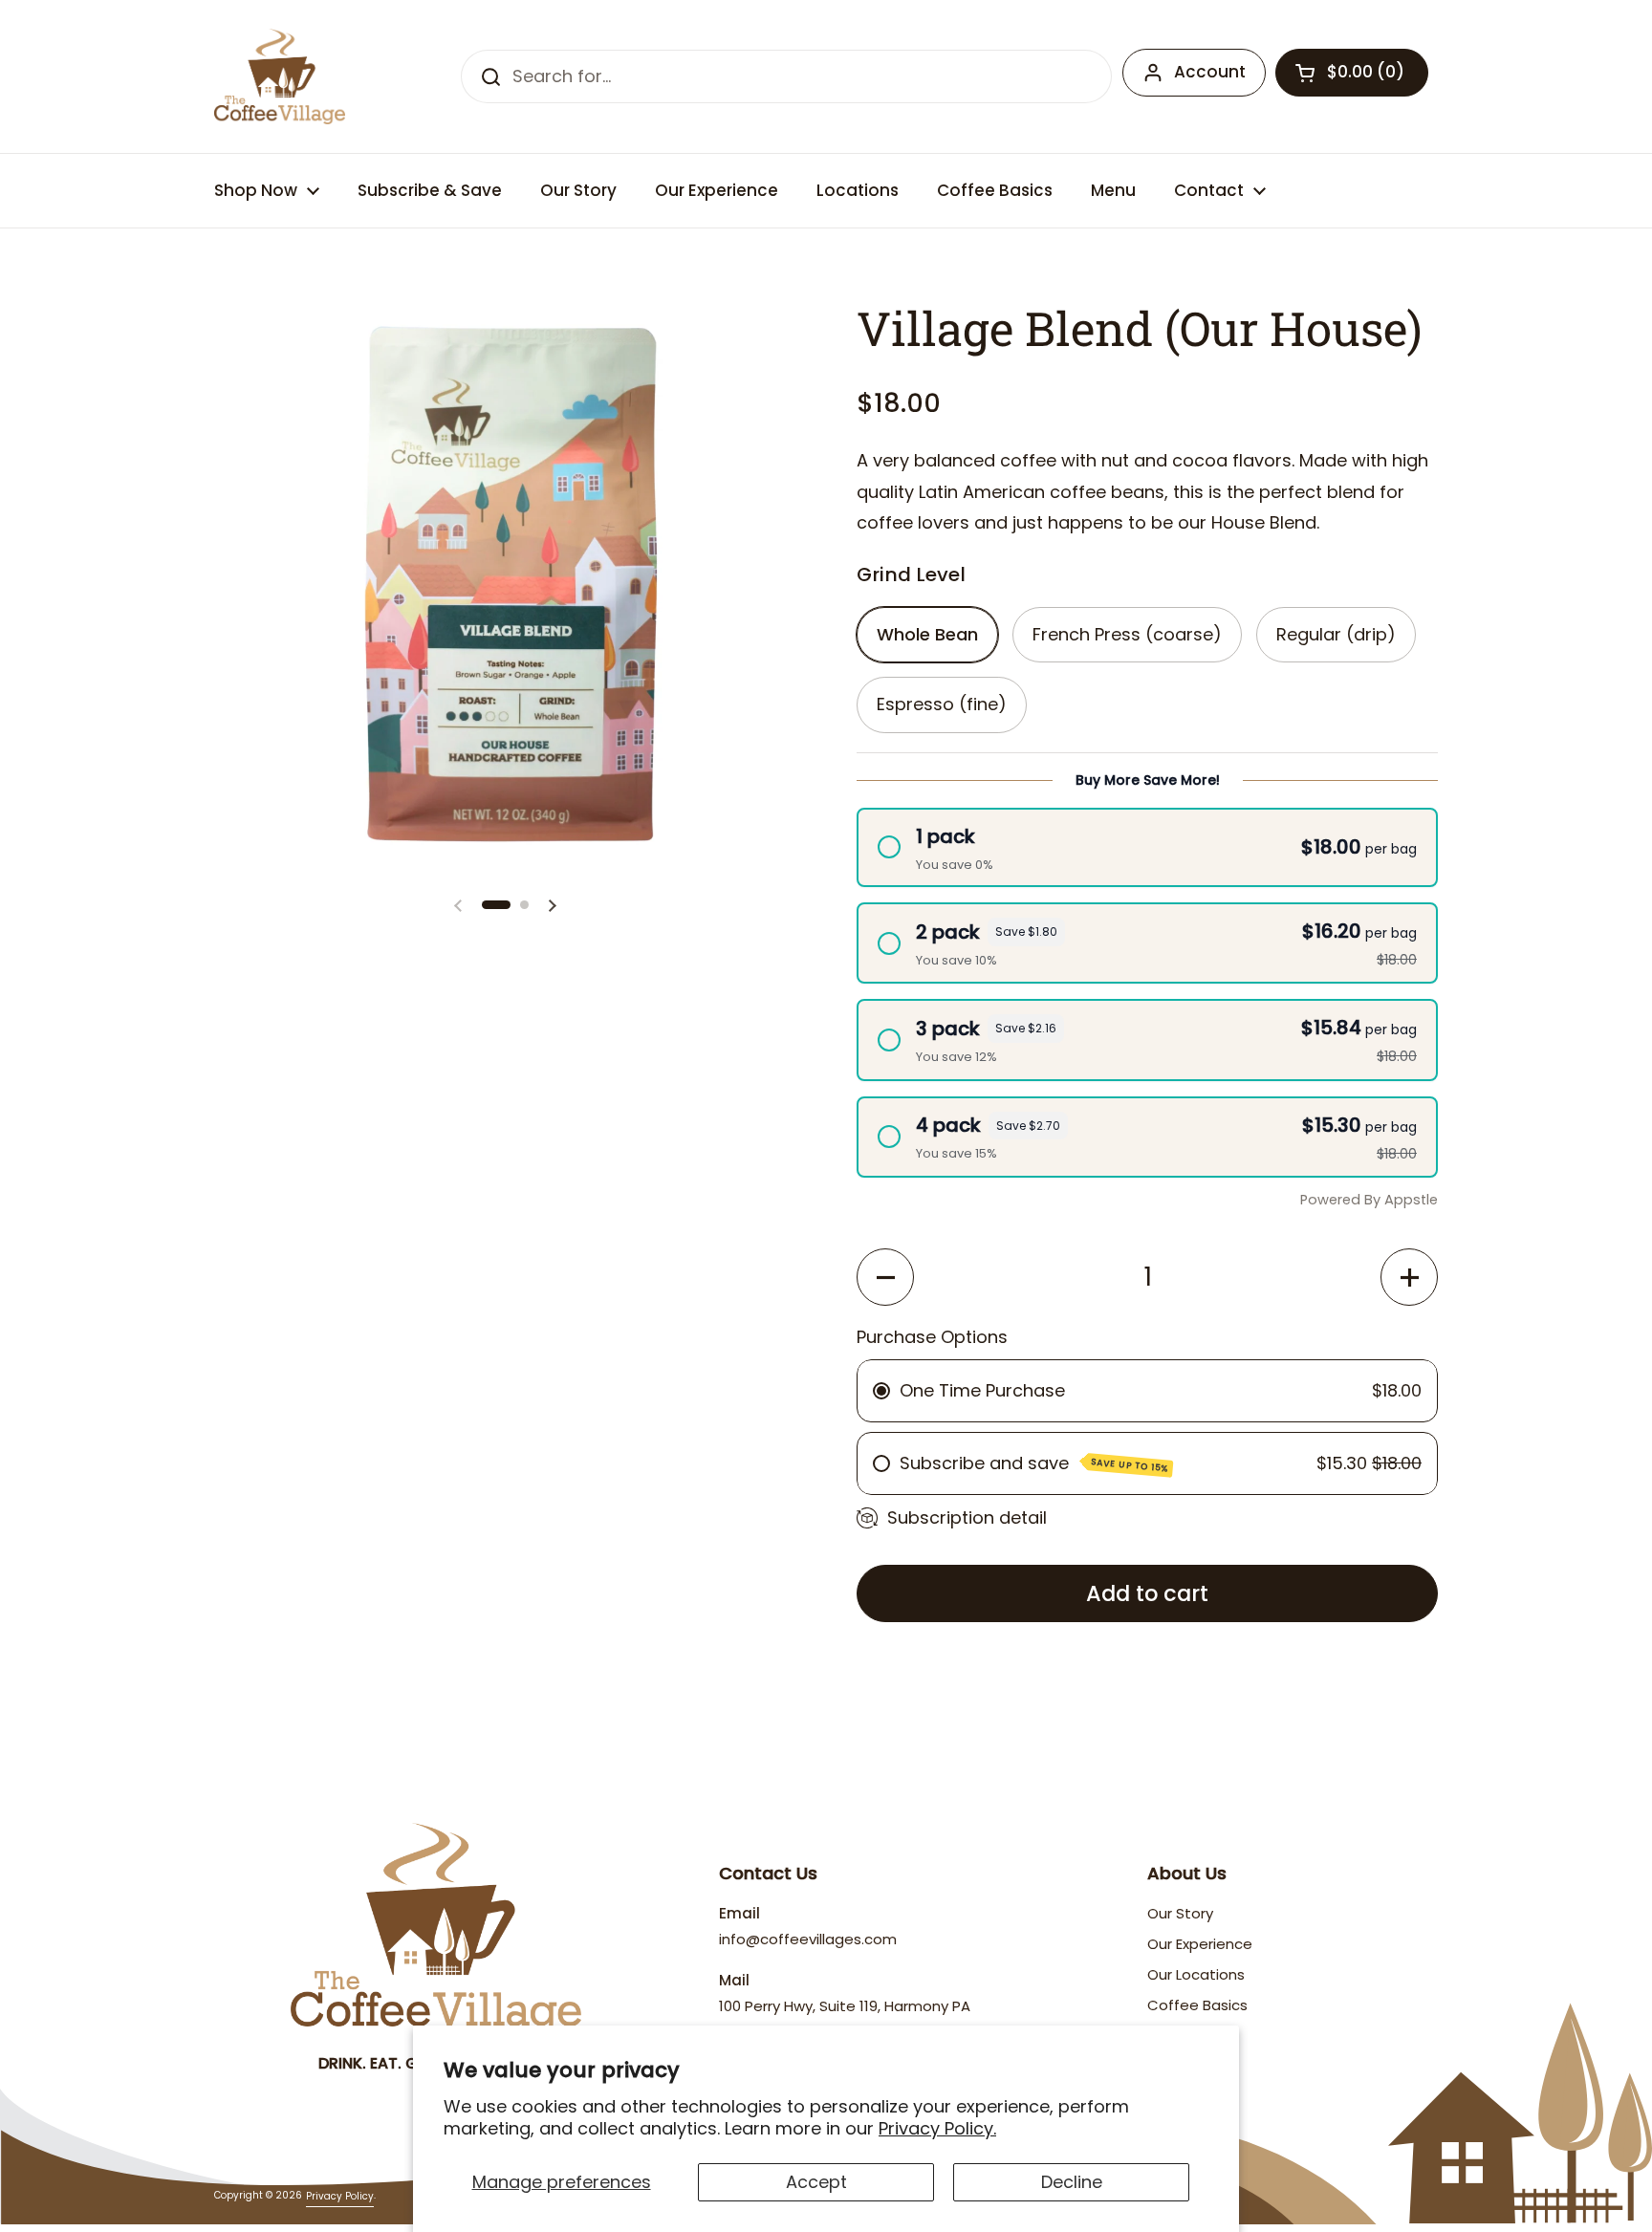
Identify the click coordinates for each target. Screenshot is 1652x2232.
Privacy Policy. (937, 2128)
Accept (816, 2182)
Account (1210, 72)
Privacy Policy (340, 2196)
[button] (1352, 73)
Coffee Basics (1197, 2005)
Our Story (1180, 1913)
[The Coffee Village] (280, 76)
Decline (1072, 2182)
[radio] (1147, 847)
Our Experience (1200, 1944)
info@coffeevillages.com (808, 1939)
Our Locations (1196, 1974)
